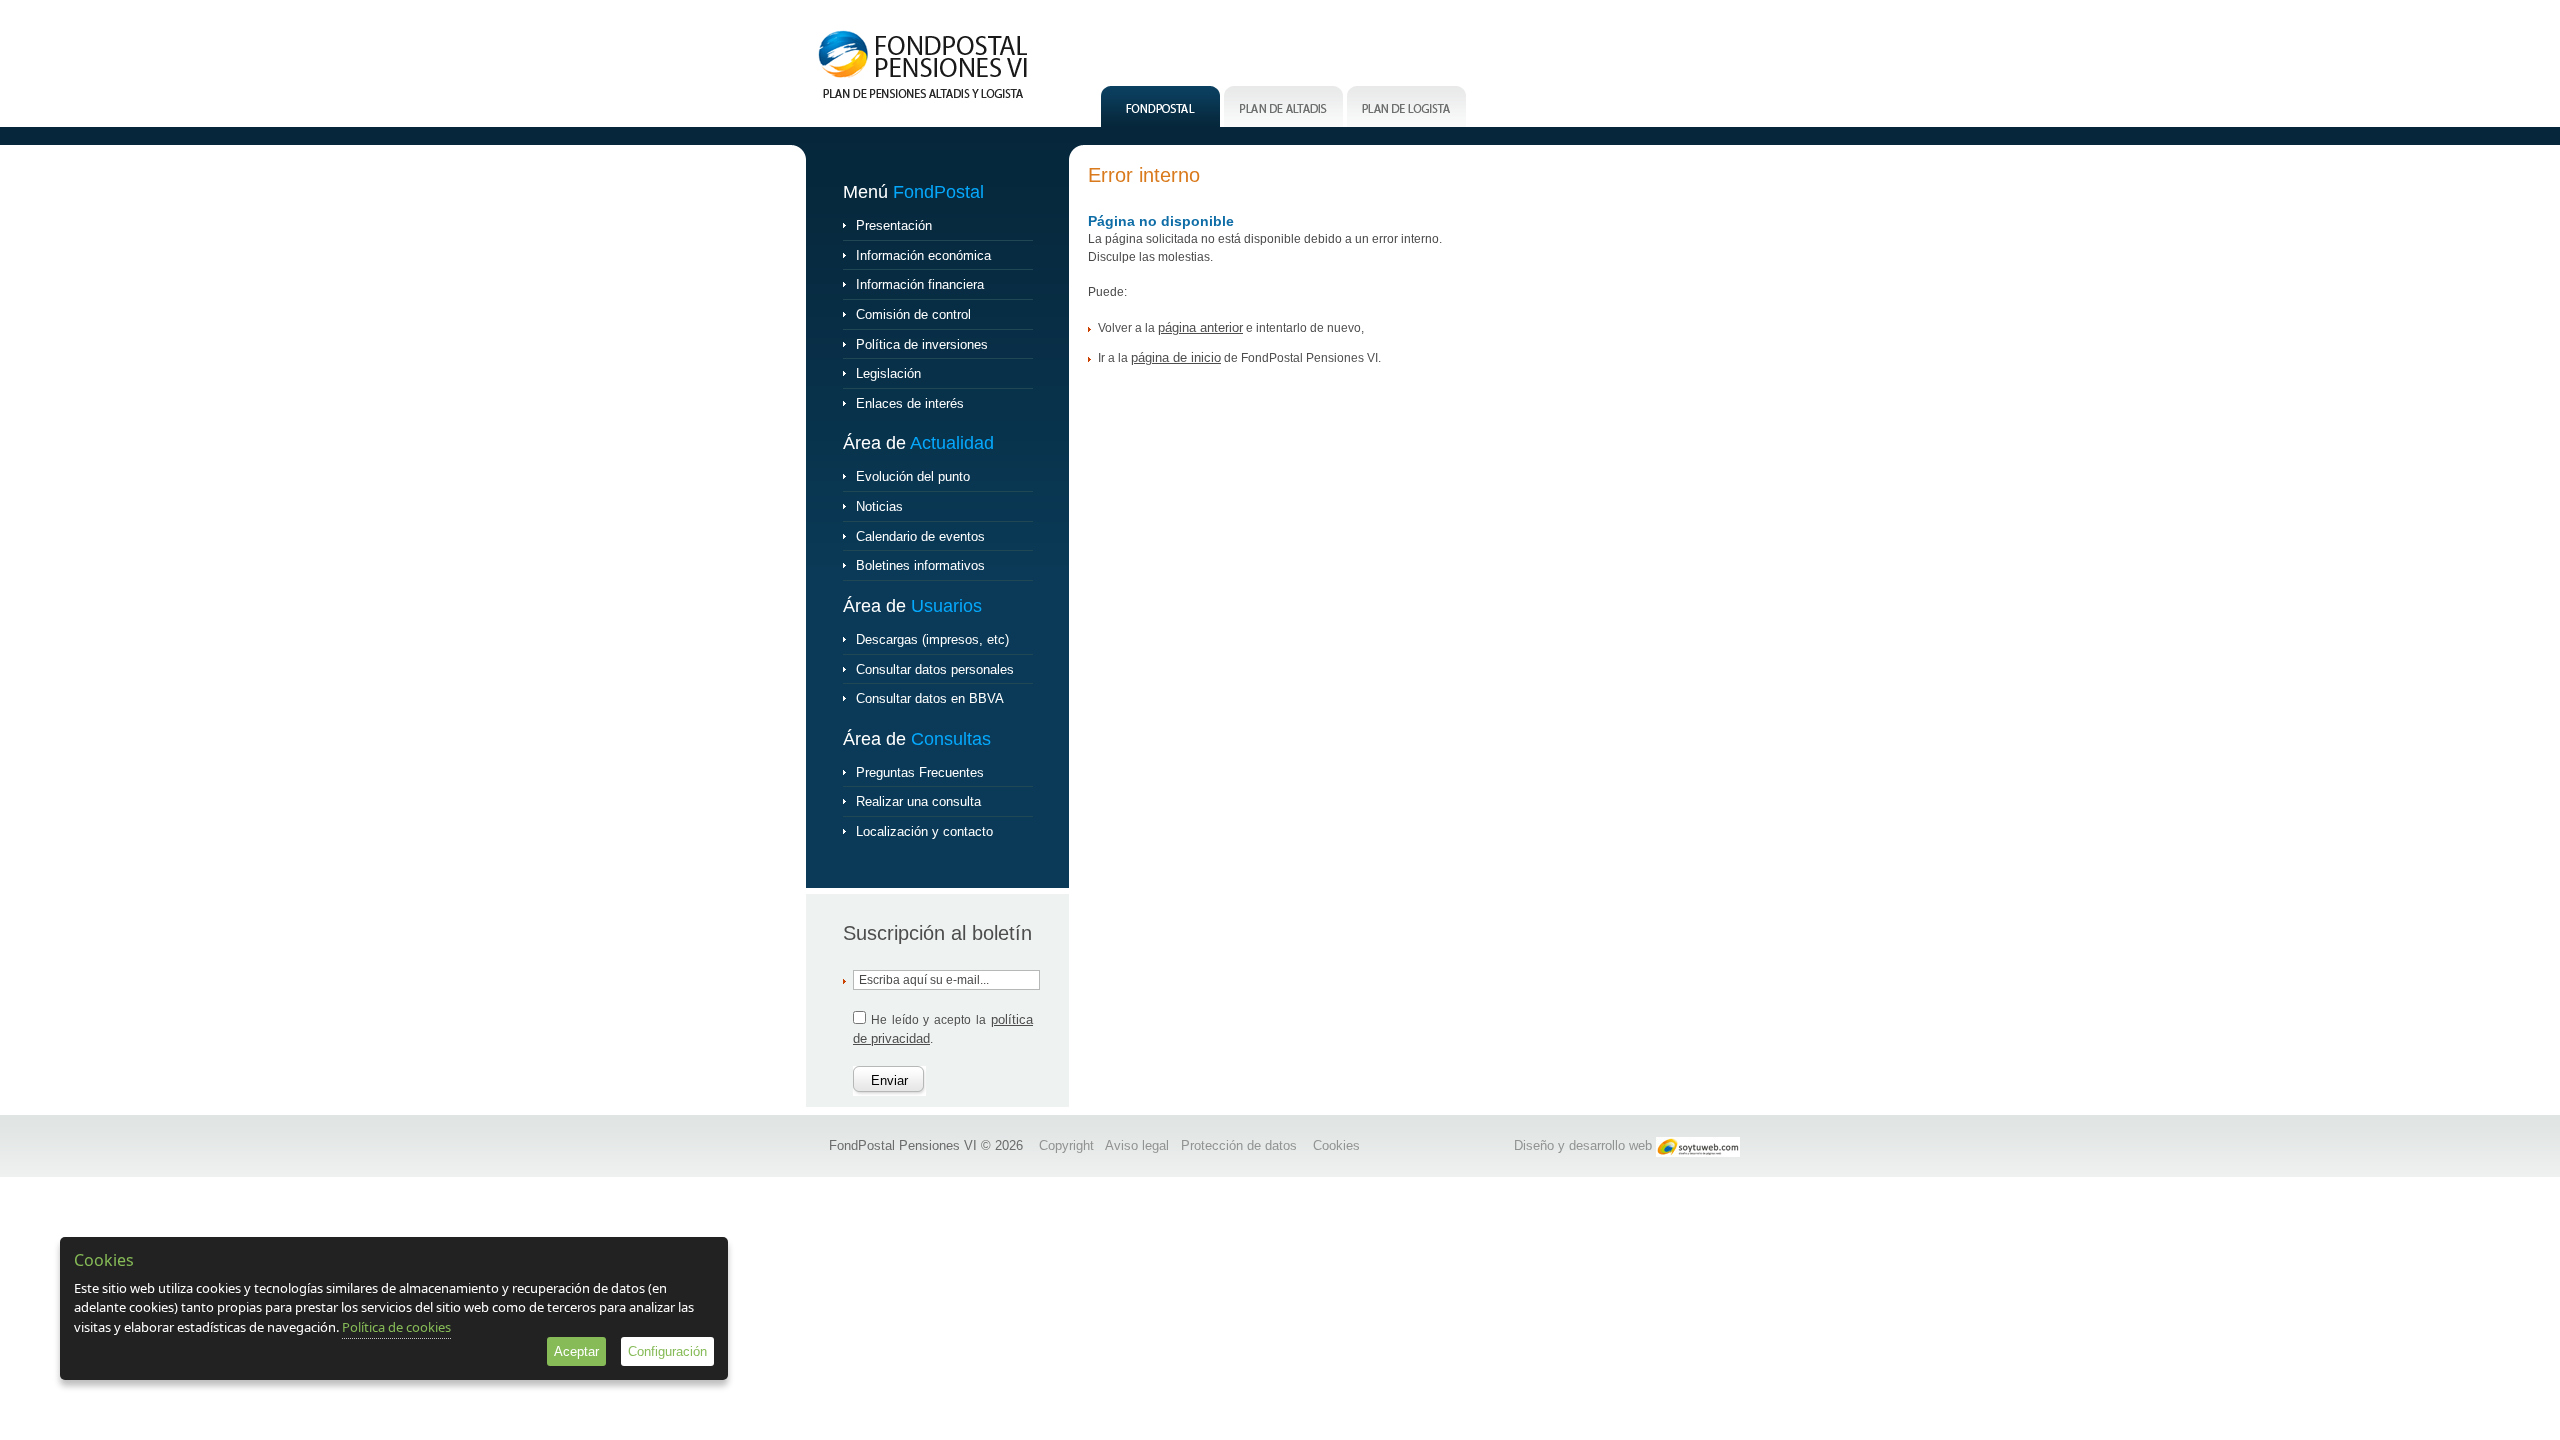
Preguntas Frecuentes (920, 772)
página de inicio (1176, 357)
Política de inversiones (922, 344)
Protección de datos (1239, 1145)
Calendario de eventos (920, 536)
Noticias (879, 506)
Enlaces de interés (910, 403)
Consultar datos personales (935, 669)
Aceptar (576, 1351)
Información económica (923, 255)
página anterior (1200, 327)
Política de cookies (396, 1327)
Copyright (1066, 1145)
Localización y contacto (924, 831)
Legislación (888, 373)
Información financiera (920, 284)
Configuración (667, 1351)
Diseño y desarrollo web (1583, 1145)
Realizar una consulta (918, 801)
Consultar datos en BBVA (930, 698)
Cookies (1336, 1145)
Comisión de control (913, 314)
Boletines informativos (920, 565)
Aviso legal (1137, 1145)
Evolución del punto (913, 476)
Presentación (894, 225)
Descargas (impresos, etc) (932, 639)
